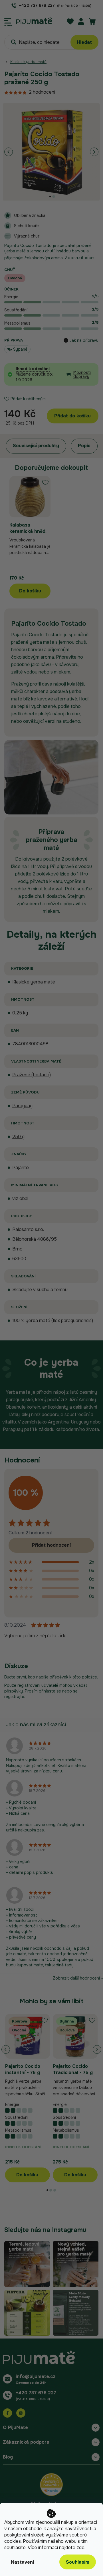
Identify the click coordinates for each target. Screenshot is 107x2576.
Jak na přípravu (84, 340)
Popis (84, 446)
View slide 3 (55, 2190)
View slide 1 (50, 197)
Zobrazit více (79, 258)
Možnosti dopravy (82, 374)
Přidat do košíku (72, 416)
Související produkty (36, 446)
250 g (18, 1137)
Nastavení (22, 2562)
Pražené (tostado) (32, 1075)
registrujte (14, 1697)
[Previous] (9, 152)
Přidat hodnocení (51, 1545)
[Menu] (8, 21)
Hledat (84, 42)
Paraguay (22, 1106)
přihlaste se (50, 1691)
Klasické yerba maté (34, 982)
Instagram (21, 2413)
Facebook (7, 2413)
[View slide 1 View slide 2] (51, 152)
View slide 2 (54, 197)
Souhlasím (78, 2562)
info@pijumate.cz (36, 2376)
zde (80, 2547)
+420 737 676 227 (36, 2393)
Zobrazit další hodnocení (76, 1978)
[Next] (94, 152)
